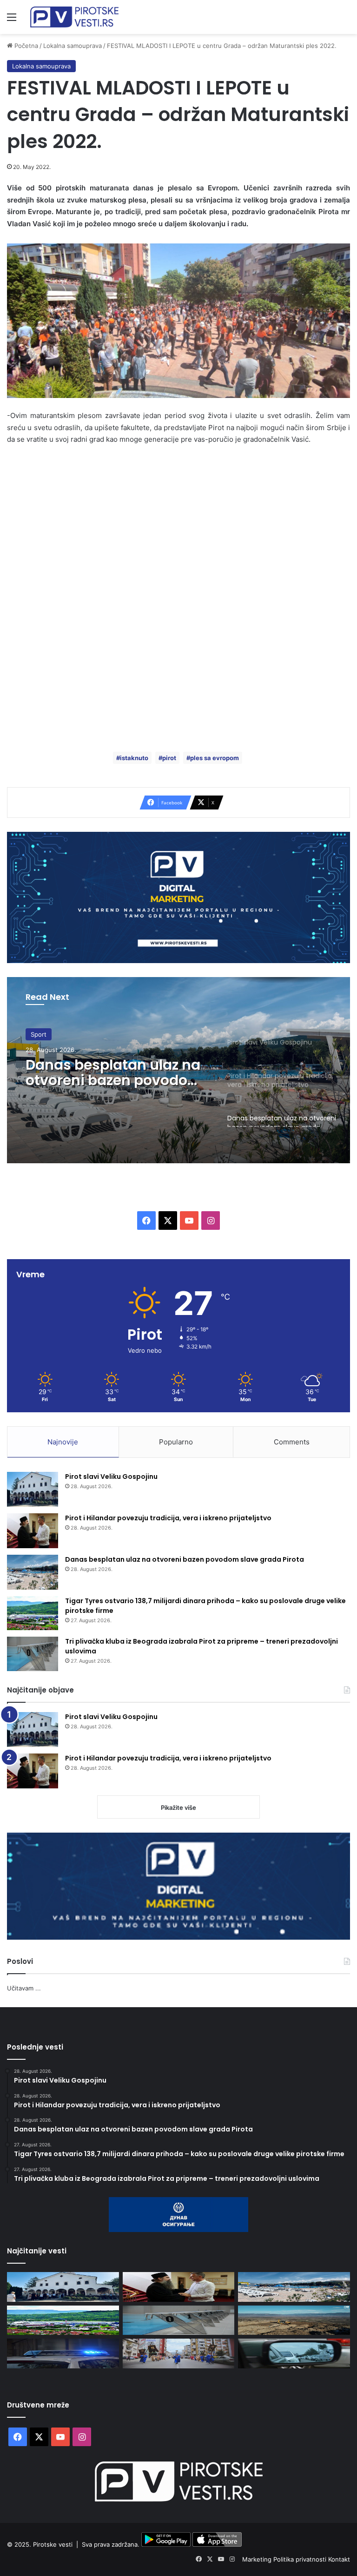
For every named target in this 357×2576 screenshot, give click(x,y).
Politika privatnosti (301, 2559)
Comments (292, 1442)
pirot (169, 758)
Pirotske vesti (53, 2544)
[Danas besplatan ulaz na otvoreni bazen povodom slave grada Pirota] (33, 1572)
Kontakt (339, 2559)
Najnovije (63, 1442)
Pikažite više (178, 1807)
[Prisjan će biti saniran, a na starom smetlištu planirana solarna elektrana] (294, 2320)
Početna (25, 46)
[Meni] (12, 20)
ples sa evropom (215, 758)
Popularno (176, 1442)
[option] (178, 1070)
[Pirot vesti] (74, 17)
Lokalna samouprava (73, 46)
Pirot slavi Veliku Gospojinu (111, 1477)
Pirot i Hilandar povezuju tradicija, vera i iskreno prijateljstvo (168, 1518)
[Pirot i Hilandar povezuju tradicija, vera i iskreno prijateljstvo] (33, 1531)
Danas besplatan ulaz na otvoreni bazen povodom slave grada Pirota (114, 1072)
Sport (39, 1034)
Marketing (258, 2559)
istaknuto (134, 758)
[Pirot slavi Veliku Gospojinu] (33, 1489)
